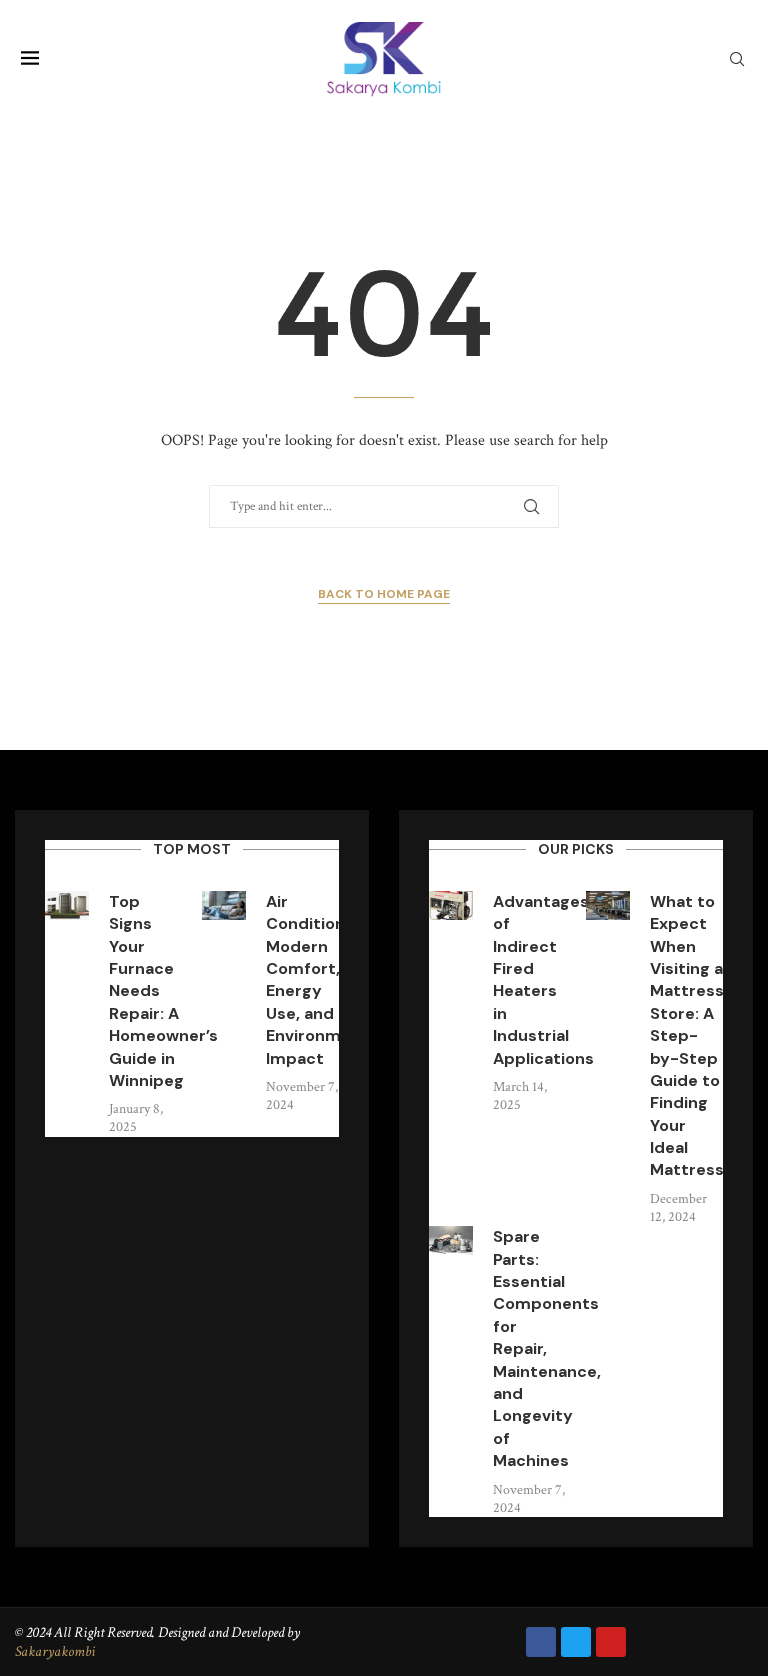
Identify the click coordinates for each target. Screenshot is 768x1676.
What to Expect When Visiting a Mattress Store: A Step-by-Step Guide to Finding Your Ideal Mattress (687, 1036)
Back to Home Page (384, 594)
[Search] (737, 61)
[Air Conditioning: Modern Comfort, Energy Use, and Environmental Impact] (224, 905)
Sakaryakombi (55, 1651)
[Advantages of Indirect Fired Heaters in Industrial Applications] (451, 905)
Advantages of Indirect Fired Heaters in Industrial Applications (543, 980)
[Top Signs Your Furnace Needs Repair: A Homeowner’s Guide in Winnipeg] (67, 905)
